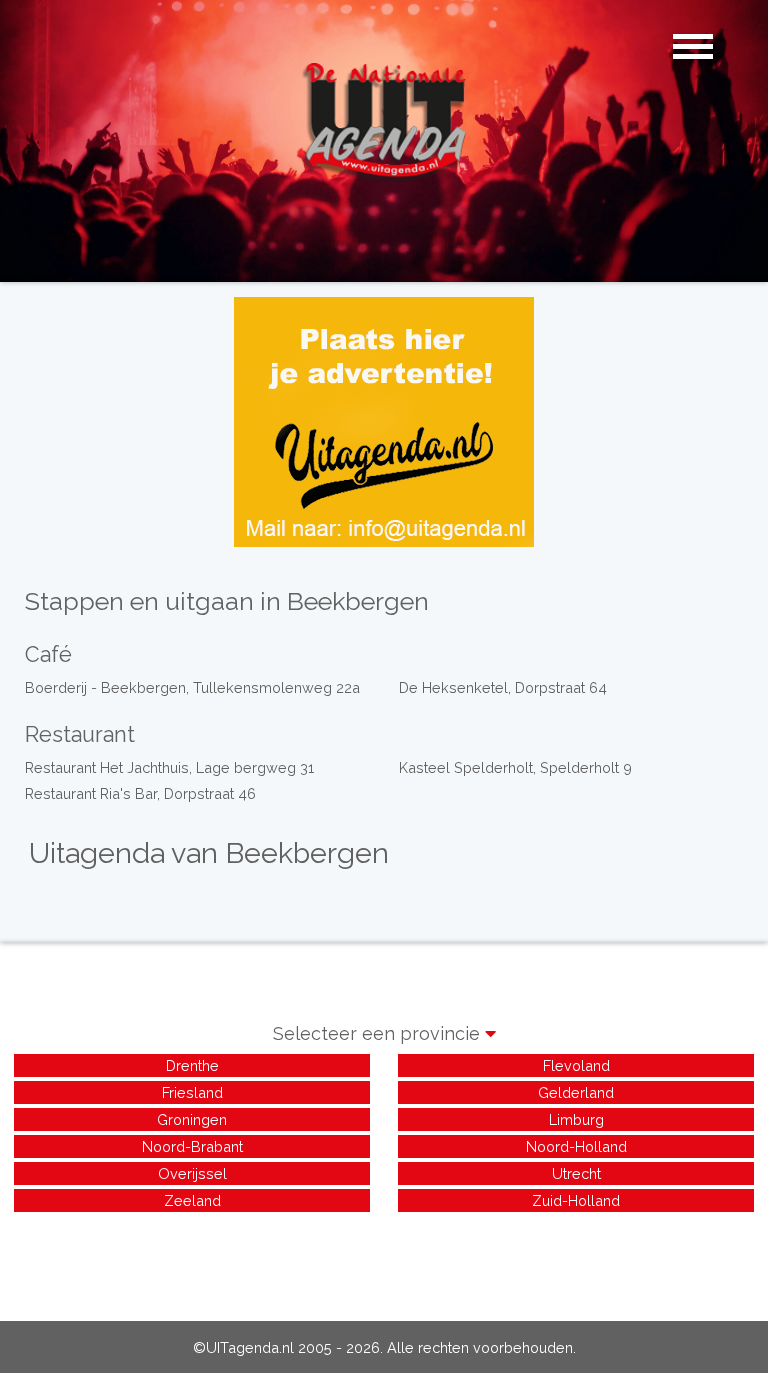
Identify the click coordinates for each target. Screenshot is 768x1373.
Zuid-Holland (576, 1200)
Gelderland (576, 1092)
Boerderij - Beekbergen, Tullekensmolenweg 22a (192, 687)
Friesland (192, 1092)
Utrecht (576, 1173)
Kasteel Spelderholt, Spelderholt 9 (515, 767)
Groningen (192, 1119)
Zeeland (192, 1200)
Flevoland (576, 1065)
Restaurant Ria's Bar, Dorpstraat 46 (140, 793)
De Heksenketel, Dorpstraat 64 (503, 687)
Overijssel (192, 1173)
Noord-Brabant (192, 1146)
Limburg (576, 1119)
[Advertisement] (384, 1261)
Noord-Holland (576, 1146)
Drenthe (192, 1065)
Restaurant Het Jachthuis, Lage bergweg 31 (169, 767)
